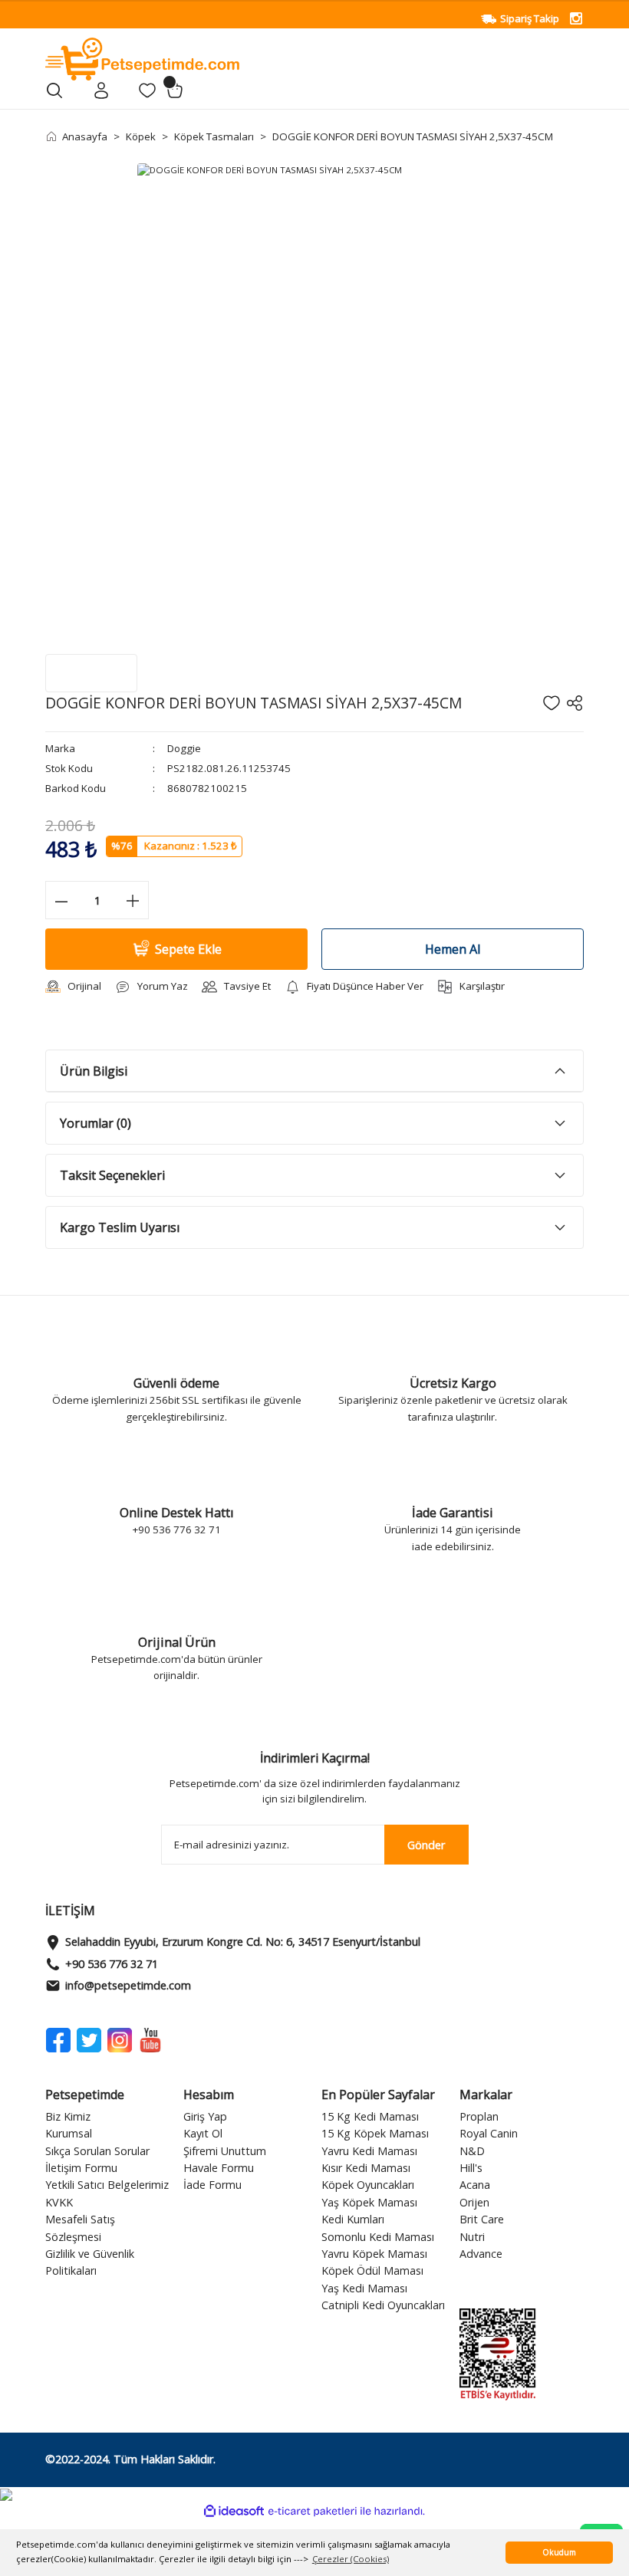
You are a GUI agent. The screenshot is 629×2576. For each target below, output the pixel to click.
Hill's (471, 2168)
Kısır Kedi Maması (366, 2168)
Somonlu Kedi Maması (378, 2237)
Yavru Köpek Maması (374, 2254)
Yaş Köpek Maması (369, 2202)
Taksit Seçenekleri (112, 1175)
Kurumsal (69, 2133)
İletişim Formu (81, 2168)
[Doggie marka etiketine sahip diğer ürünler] (91, 673)
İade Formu (212, 2185)
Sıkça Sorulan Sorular (97, 2151)
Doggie (184, 748)
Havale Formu (219, 2168)
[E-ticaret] (313, 2511)
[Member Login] (101, 90)
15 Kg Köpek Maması (375, 2133)
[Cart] (175, 90)
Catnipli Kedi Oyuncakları (383, 2305)
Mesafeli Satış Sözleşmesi (80, 2228)
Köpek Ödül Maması (372, 2270)
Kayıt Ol (203, 2133)
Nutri (472, 2237)
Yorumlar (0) (96, 1123)
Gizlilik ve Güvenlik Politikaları (90, 2262)
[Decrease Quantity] (61, 900)
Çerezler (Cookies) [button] (351, 2559)
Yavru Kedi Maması (369, 2151)
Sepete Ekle (188, 949)
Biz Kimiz (68, 2116)
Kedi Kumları (353, 2219)
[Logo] (142, 58)
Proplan (479, 2116)
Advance (481, 2254)
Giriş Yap (205, 2116)
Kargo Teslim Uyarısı (120, 1227)
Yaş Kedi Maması (364, 2288)
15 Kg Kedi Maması (370, 2116)
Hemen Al (453, 949)
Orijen (474, 2202)
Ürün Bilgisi (94, 1071)
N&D (472, 2151)
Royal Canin (489, 2133)
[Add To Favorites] (552, 703)
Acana (475, 2185)
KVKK (59, 2202)
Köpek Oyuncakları (368, 2185)
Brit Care (482, 2219)
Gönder (426, 1845)
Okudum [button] (559, 2552)
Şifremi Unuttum (225, 2151)
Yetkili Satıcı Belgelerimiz (107, 2185)
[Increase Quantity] (133, 900)
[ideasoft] (234, 2512)
